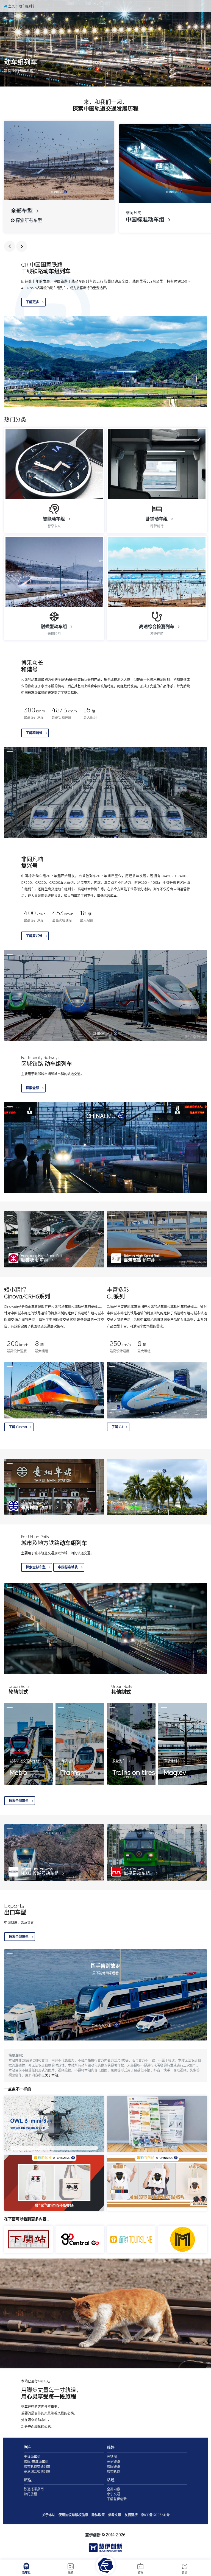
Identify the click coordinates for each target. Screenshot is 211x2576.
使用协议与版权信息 (73, 2515)
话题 (185, 2573)
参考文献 (115, 2515)
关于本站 (51, 2075)
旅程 (140, 2573)
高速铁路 (113, 2462)
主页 (11, 6)
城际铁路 (113, 2467)
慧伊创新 (93, 2535)
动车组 (26, 2573)
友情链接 (131, 2515)
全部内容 (113, 2489)
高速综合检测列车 (37, 2472)
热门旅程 (30, 2494)
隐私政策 (98, 2515)
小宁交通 (113, 2494)
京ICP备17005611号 (155, 2515)
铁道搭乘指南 (34, 2489)
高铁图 (112, 2457)
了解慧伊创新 (117, 2499)
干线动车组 (32, 2457)
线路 (71, 2573)
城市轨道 (113, 2472)
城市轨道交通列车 (37, 2467)
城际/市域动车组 (36, 2462)
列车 (28, 2447)
